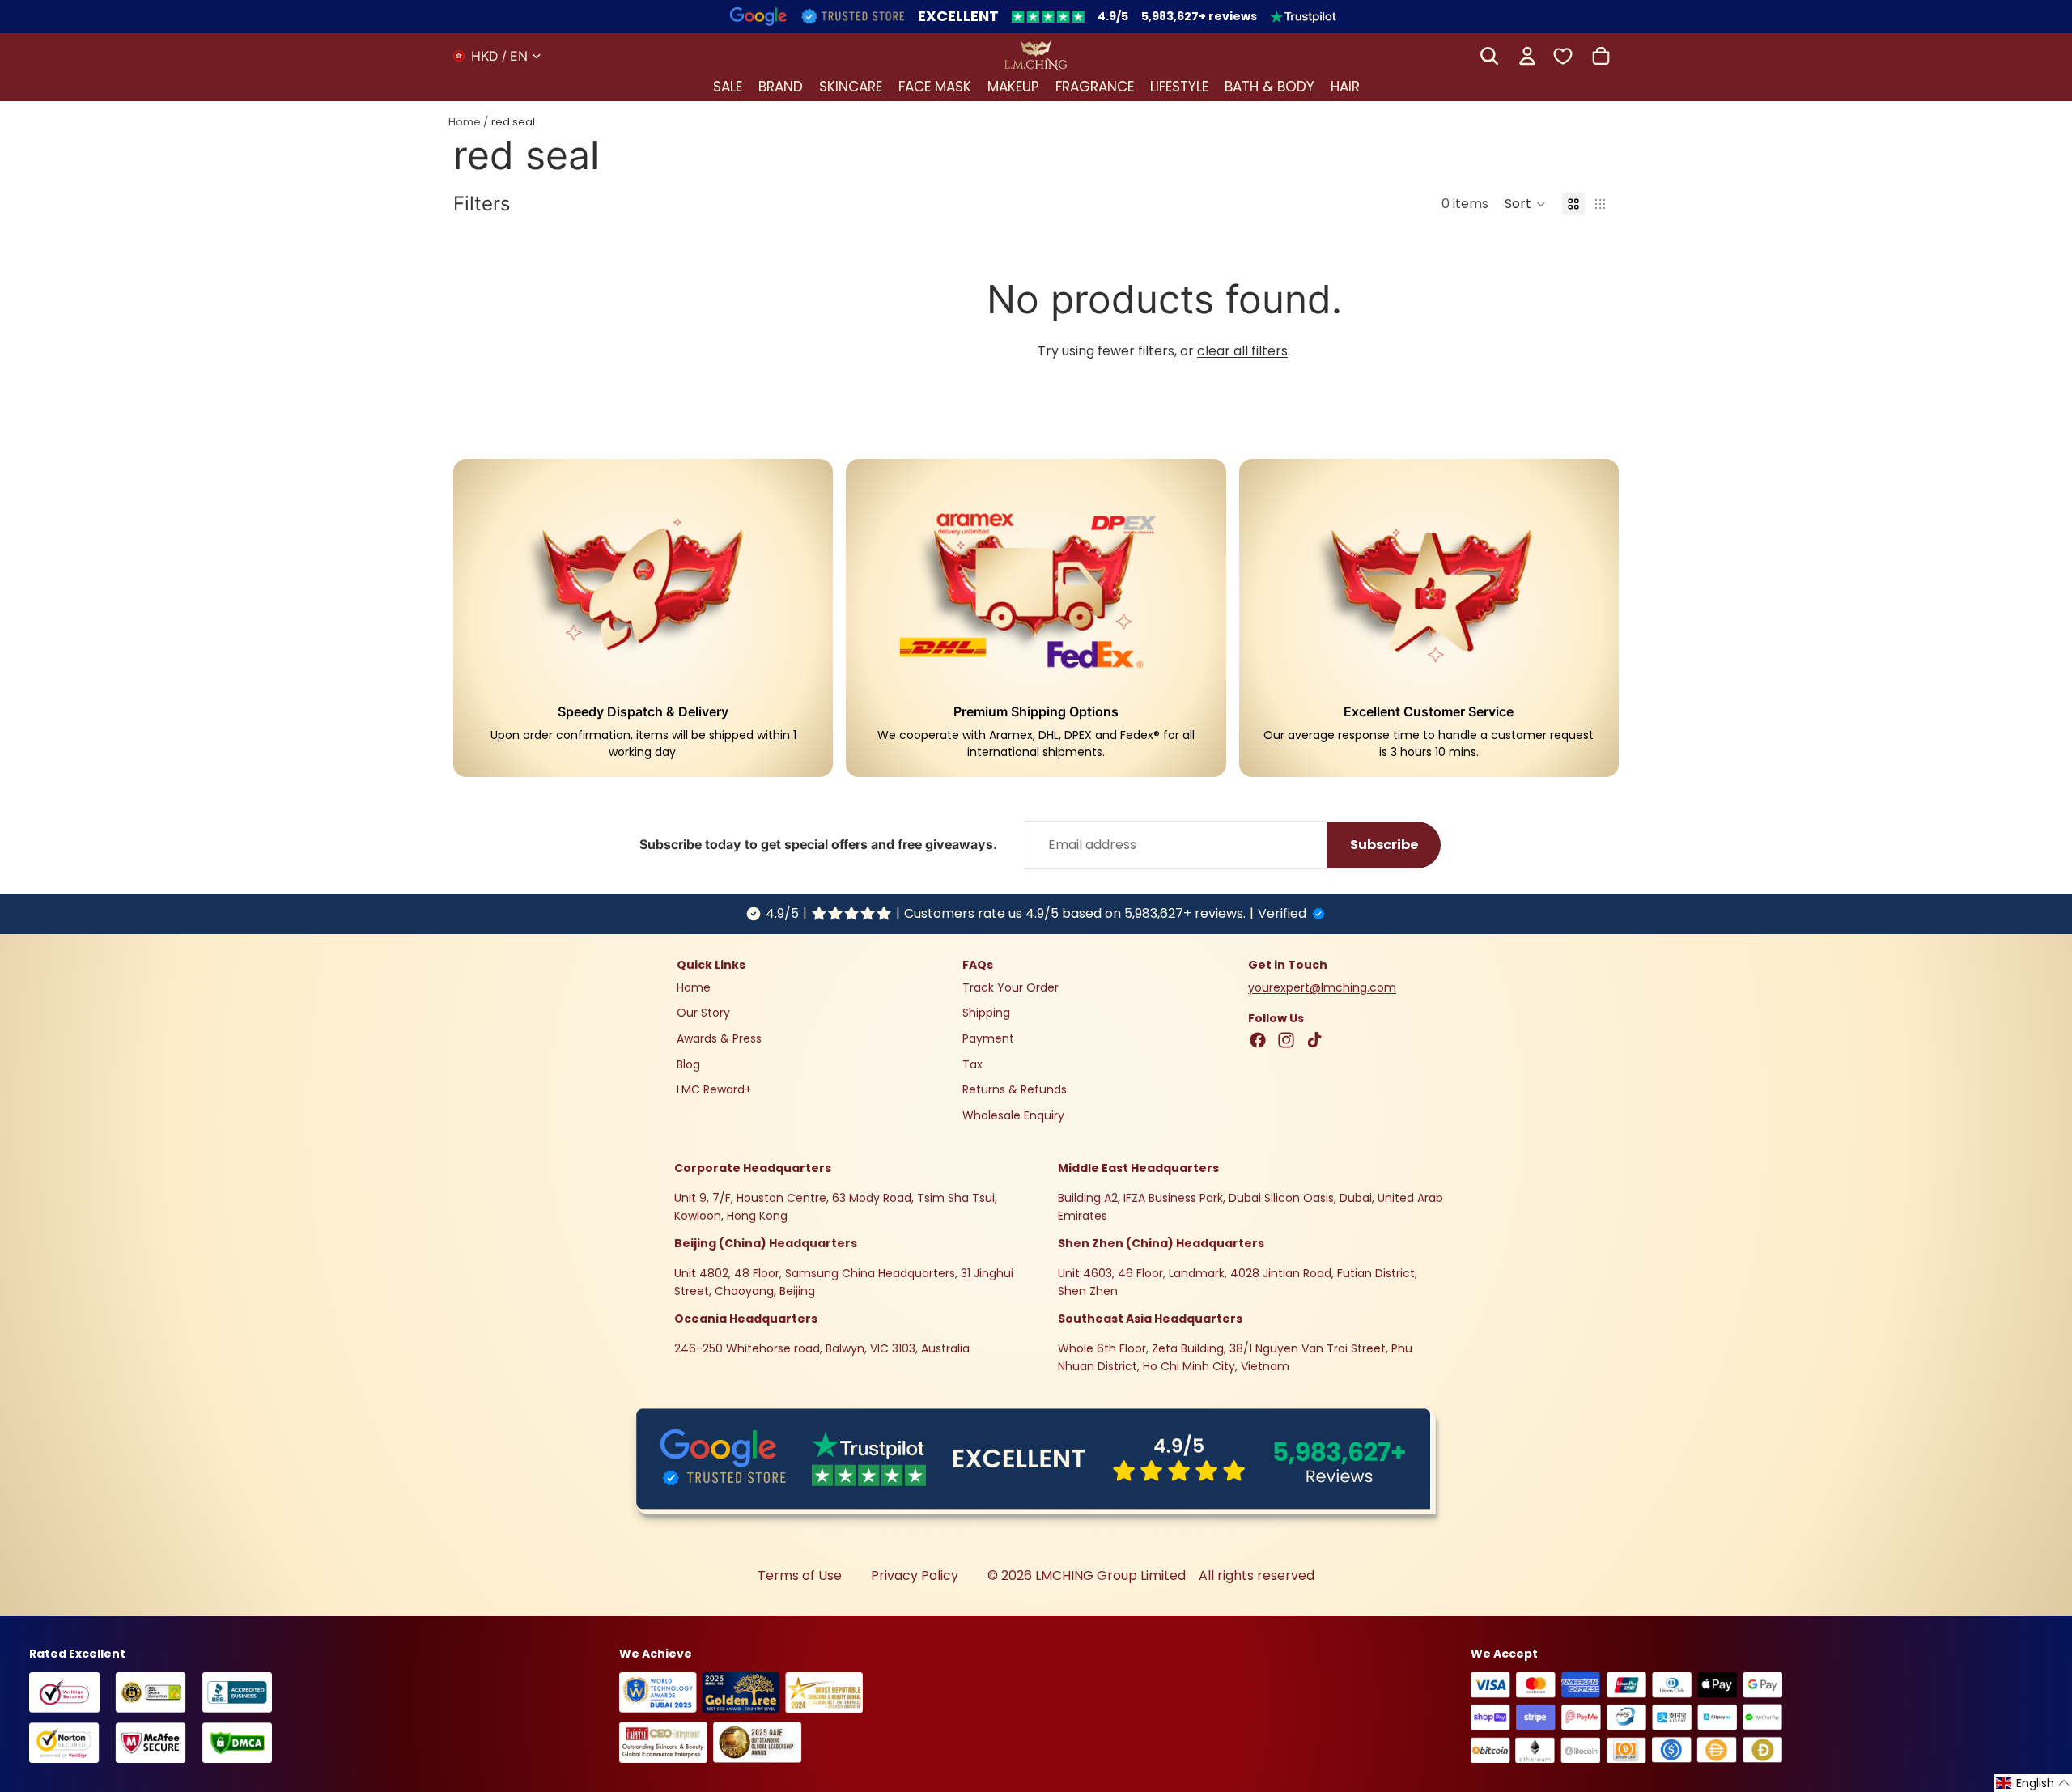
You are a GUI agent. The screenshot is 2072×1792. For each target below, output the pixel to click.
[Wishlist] (1563, 55)
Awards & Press (719, 1038)
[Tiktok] (1314, 1040)
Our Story (703, 1013)
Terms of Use (800, 1575)
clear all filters (1242, 351)
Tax (972, 1064)
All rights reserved (1257, 1575)
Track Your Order (1011, 987)
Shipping (986, 1013)
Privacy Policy (915, 1575)
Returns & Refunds (1015, 1089)
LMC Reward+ (714, 1089)
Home (465, 122)
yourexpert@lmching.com (1322, 987)
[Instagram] (1286, 1040)
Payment (988, 1038)
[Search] (1489, 56)
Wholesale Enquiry (1013, 1115)
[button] (1525, 204)
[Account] (1527, 56)
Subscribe (1384, 845)
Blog (688, 1064)
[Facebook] (1258, 1040)
